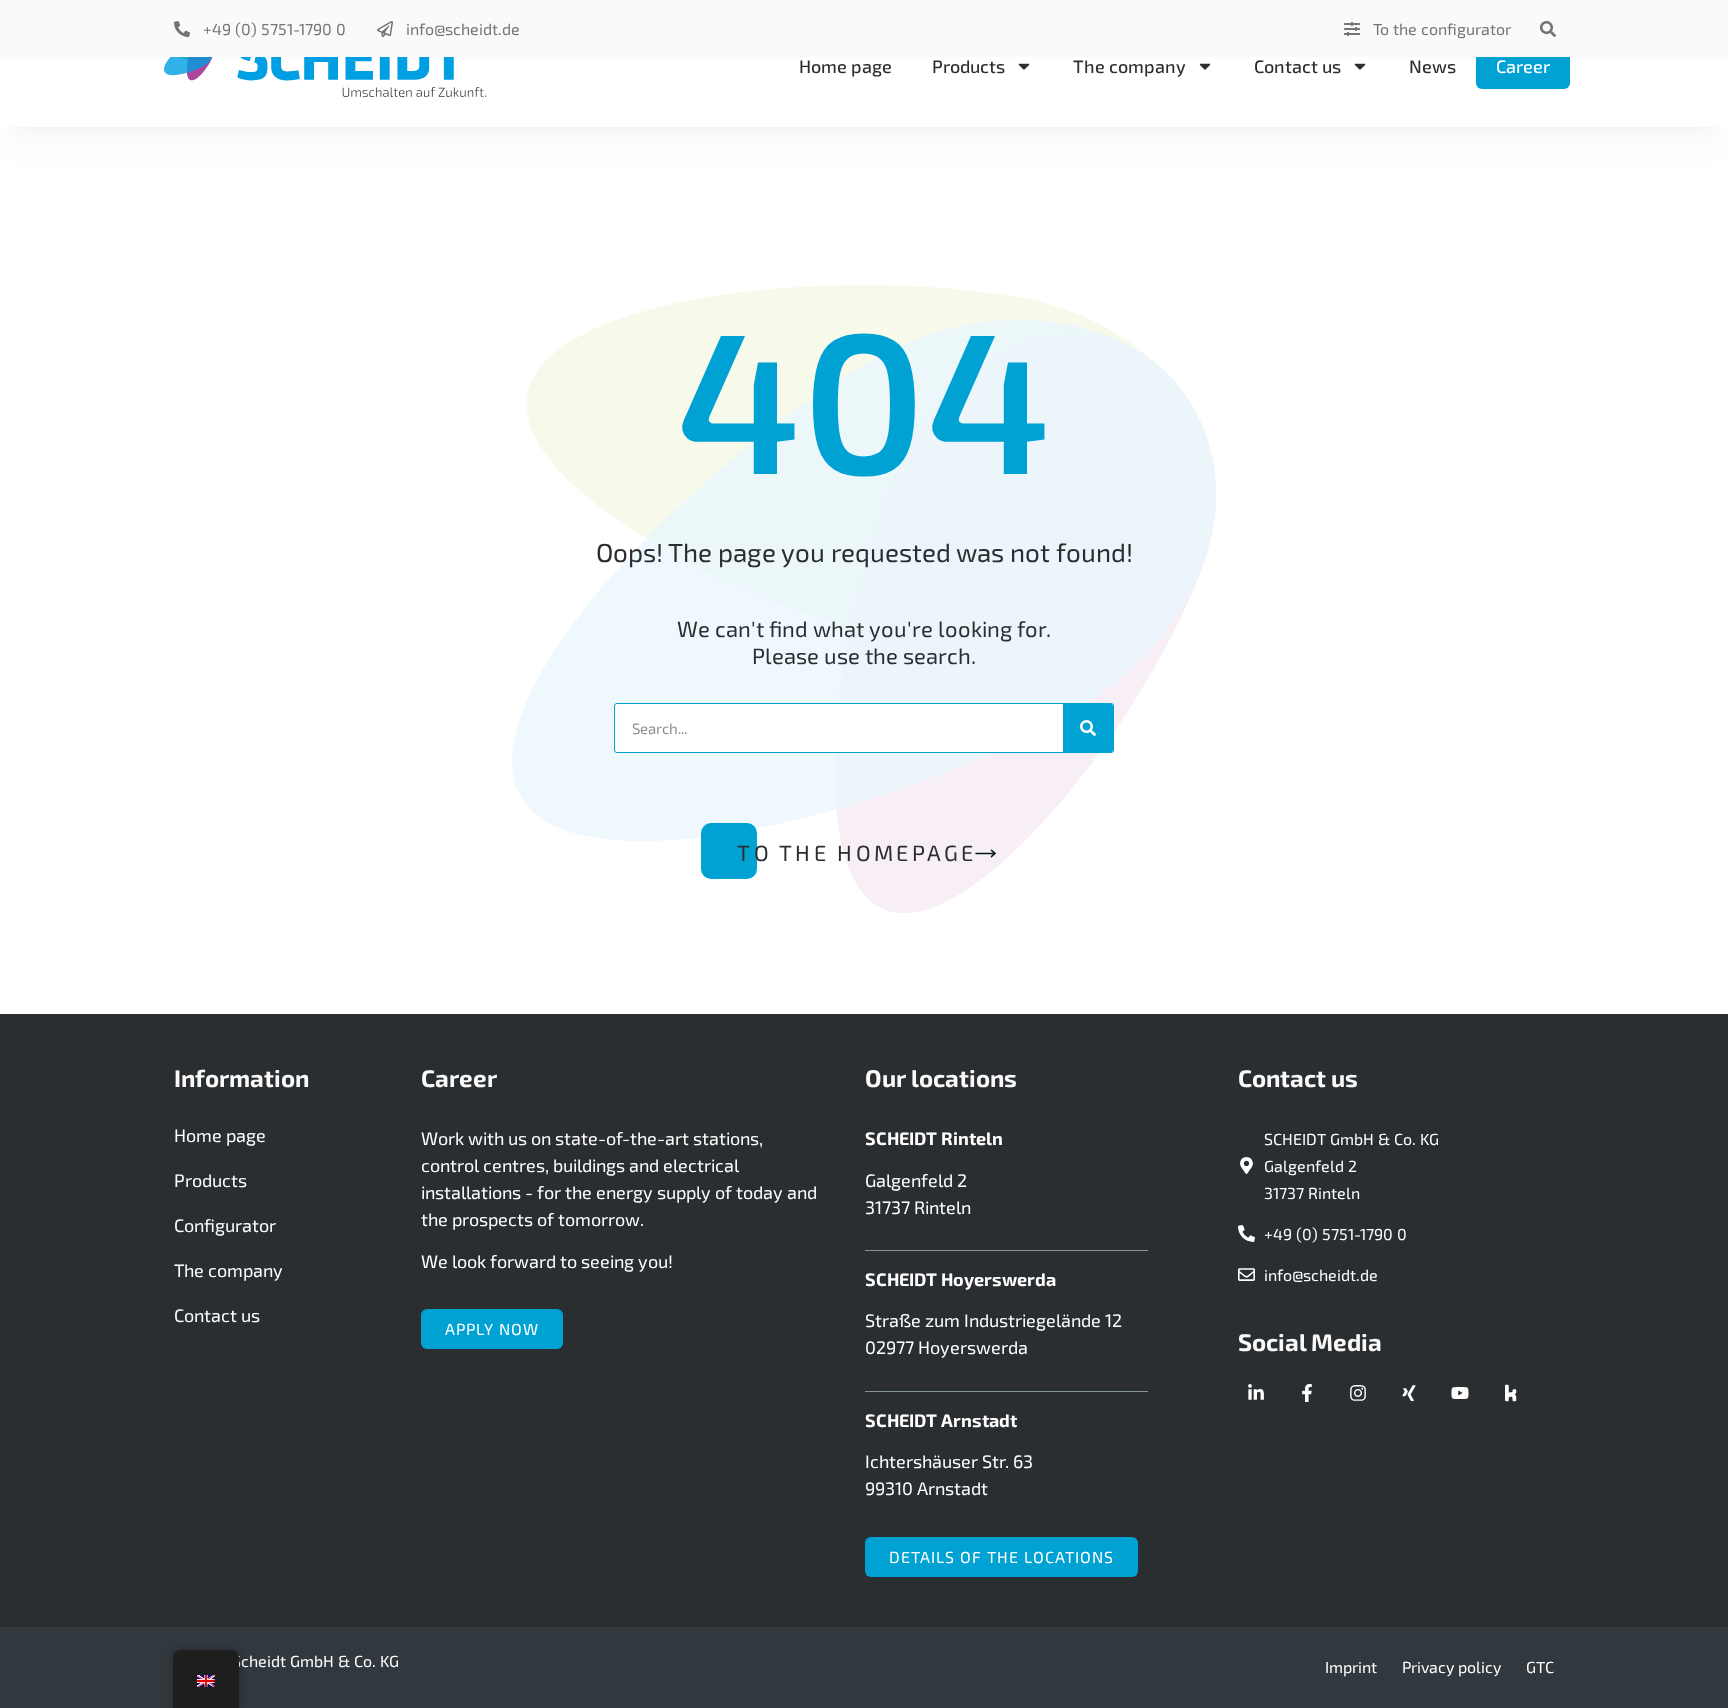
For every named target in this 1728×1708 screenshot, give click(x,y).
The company (1129, 66)
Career (1523, 66)
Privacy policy (1451, 1666)
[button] (1547, 28)
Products (968, 66)
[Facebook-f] (1307, 1393)
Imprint (1351, 1666)
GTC (1540, 1666)
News (1432, 66)
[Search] (1088, 728)
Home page (845, 66)
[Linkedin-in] (1256, 1393)
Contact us (1297, 66)
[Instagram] (1358, 1393)
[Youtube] (1460, 1393)
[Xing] (1409, 1393)
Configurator (225, 1225)
